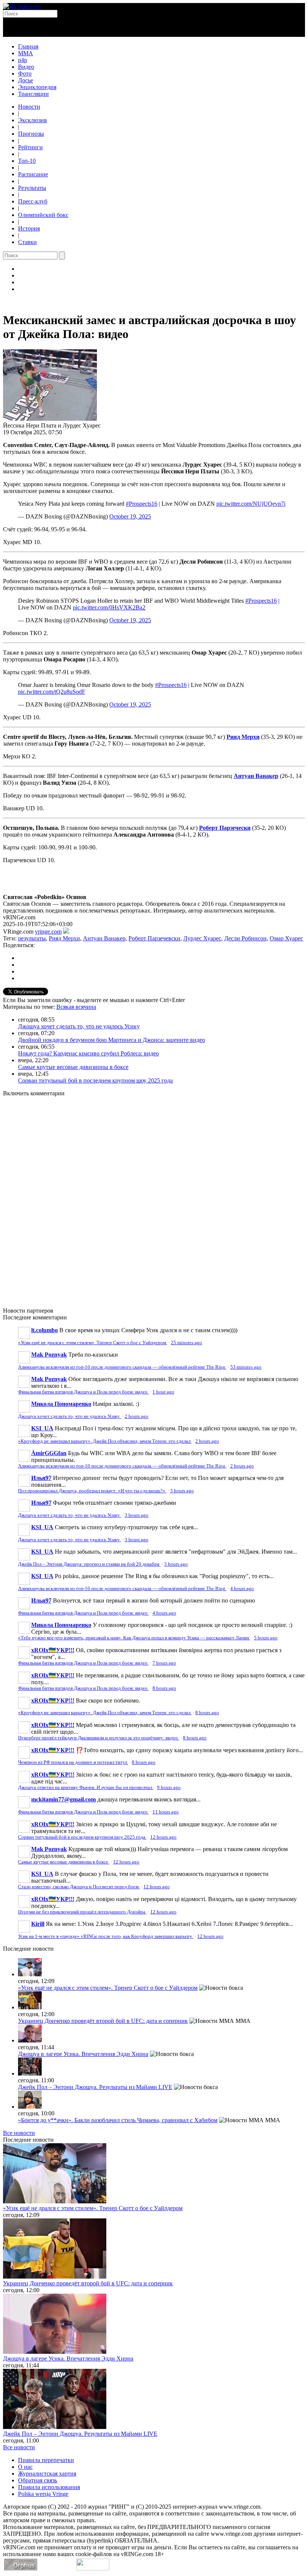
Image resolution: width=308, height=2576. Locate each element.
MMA (26, 53)
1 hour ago (163, 1392)
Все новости (19, 2133)
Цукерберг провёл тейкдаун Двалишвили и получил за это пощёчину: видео (99, 1738)
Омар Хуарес (286, 938)
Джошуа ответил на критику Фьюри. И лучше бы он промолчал (86, 1788)
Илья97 (41, 1478)
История (29, 228)
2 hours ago (137, 1416)
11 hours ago (166, 1812)
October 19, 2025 (130, 516)
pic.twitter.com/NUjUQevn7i (251, 504)
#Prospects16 (142, 504)
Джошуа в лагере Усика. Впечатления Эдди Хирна (83, 2054)
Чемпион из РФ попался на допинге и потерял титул (73, 1762)
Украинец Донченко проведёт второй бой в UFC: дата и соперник (103, 2021)
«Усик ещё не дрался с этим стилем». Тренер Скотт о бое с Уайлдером (93, 1343)
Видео (26, 67)
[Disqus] (154, 1198)
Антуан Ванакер (104, 938)
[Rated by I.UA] (93, 2568)
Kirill (38, 1924)
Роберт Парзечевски (154, 938)
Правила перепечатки (46, 2460)
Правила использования (49, 2487)
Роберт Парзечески (225, 828)
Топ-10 (27, 161)
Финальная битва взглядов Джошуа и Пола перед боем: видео (83, 1392)
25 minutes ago (186, 1343)
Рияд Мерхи (64, 938)
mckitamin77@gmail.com (63, 1799)
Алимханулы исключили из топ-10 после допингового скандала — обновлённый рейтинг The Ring (122, 1367)
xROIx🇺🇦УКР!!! (53, 1650)
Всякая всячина (76, 1007)
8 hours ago (164, 1688)
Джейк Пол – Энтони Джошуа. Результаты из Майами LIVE (95, 2087)
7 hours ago (164, 1663)
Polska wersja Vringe (43, 2494)
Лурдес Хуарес (202, 938)
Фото (25, 74)
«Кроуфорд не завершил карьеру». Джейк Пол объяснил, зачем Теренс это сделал (105, 1441)
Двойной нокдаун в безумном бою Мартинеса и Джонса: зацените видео (112, 1040)
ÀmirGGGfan (49, 1453)
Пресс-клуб (33, 201)
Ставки (27, 242)
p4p (23, 60)
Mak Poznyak (49, 1355)
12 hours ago (163, 1837)
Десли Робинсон (245, 938)
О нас (25, 2467)
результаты (32, 938)
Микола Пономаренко (61, 1404)
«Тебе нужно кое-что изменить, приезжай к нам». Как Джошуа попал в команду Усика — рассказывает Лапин (134, 1638)
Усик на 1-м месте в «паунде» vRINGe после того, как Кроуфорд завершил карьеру (106, 1936)
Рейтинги (30, 147)
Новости (29, 107)
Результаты (32, 188)
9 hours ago (169, 1788)
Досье (26, 80)
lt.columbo (45, 1330)
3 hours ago (182, 1491)
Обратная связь (38, 2480)
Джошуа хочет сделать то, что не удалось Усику (79, 1026)
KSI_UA (42, 1428)
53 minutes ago (246, 1367)
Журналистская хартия (47, 2474)
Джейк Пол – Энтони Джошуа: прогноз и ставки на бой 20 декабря (89, 1564)
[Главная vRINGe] (21, 6)
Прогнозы (31, 134)
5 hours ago (266, 1638)
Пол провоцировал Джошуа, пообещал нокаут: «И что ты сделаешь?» (92, 1491)
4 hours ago (242, 1589)
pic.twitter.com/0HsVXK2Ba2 (109, 607)
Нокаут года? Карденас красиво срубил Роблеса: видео (88, 1053)
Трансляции (33, 94)
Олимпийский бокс (43, 215)
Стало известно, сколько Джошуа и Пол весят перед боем (79, 1887)
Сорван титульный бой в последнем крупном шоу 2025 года (95, 1080)
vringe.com (48, 932)
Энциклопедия (37, 87)
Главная (28, 46)
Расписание (33, 174)
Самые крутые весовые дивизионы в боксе (73, 1067)
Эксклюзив (32, 120)
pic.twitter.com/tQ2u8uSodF (52, 692)
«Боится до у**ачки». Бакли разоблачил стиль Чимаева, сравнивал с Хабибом (118, 2120)
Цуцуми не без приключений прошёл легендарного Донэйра (82, 1912)
